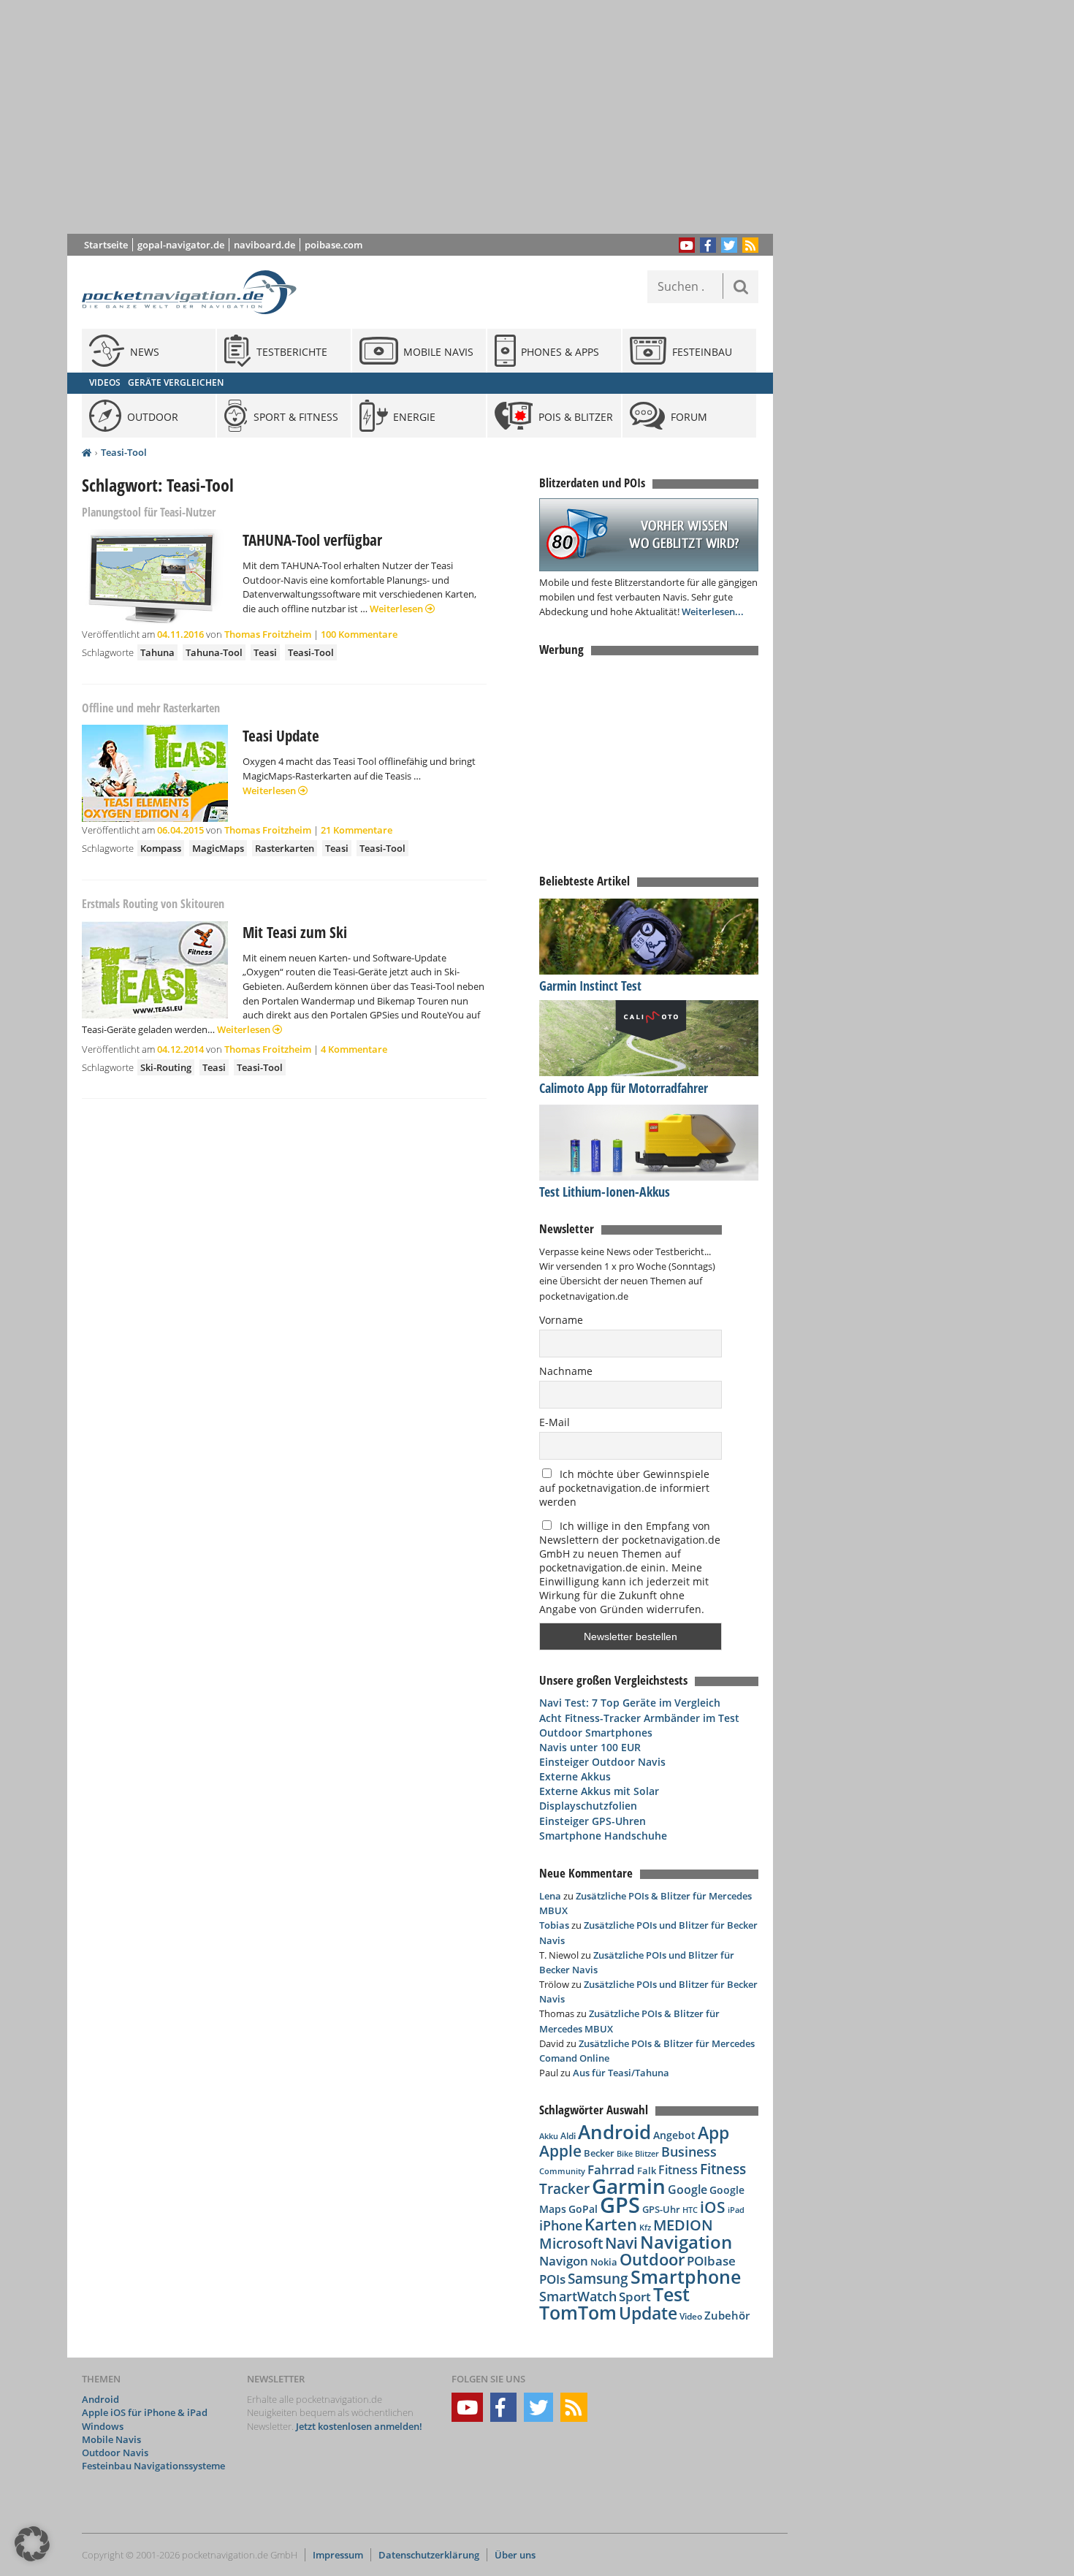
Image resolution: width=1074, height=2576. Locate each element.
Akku (549, 2136)
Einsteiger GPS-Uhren (593, 1821)
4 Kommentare (354, 1049)
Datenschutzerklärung (429, 2555)
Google (688, 2190)
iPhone (561, 2225)
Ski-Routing (166, 1067)
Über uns (515, 2555)
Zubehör (727, 2316)
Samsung (598, 2278)
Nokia (604, 2262)
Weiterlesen (397, 609)
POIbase (711, 2261)
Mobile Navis (111, 2439)
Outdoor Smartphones (596, 1733)
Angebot (674, 2135)
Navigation (686, 2242)
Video (691, 2316)
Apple (560, 2150)
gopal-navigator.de (181, 245)
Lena (550, 1896)
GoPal (583, 2209)
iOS (713, 2207)
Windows (103, 2426)
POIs (552, 2279)
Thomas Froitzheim (268, 634)
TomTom (578, 2312)
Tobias (554, 1925)
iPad (736, 2210)
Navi (621, 2243)
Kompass (161, 848)
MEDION (683, 2225)
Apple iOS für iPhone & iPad (145, 2412)
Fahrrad (611, 2169)
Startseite (106, 245)
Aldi (568, 2136)
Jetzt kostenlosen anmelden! (359, 2426)
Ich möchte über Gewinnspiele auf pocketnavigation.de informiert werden (624, 1488)
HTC (690, 2210)
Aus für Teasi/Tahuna (621, 2073)
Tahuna (157, 652)
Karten (611, 2224)
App (713, 2133)
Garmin (629, 2186)
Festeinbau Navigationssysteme (153, 2466)
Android (614, 2132)
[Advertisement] (431, 117)
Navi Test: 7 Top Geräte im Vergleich (630, 1703)
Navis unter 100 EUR (590, 1747)
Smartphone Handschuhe (603, 1836)
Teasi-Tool (124, 452)
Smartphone (686, 2277)
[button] (32, 2544)
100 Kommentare (359, 634)
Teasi (265, 652)
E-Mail (555, 1422)
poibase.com (334, 245)
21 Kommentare (357, 830)
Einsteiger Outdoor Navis (602, 1762)
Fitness (678, 2170)
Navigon (564, 2261)
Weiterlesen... (713, 611)
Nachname (566, 1371)
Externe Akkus (575, 1776)
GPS (620, 2205)
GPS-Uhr (661, 2209)
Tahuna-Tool (214, 652)
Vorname (561, 1320)
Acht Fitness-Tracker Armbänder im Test (639, 1718)
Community (562, 2171)
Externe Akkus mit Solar (599, 1791)
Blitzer (647, 2154)
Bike (625, 2154)
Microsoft (571, 2244)
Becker (599, 2153)
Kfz (645, 2227)
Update (648, 2313)
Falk (647, 2171)
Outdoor (652, 2259)
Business (689, 2152)
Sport (635, 2296)
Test (671, 2294)
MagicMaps (218, 848)
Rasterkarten (285, 848)
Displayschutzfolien (588, 1806)
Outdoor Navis (115, 2453)
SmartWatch (578, 2296)
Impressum (338, 2555)
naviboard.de (264, 245)
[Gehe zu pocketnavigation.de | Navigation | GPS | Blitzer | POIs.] (87, 453)
